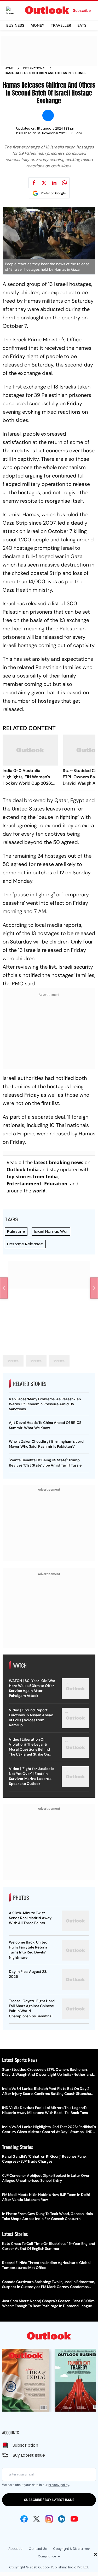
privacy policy (59, 2485)
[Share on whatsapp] (64, 183)
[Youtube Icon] (74, 2519)
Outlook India (23, 1169)
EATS (82, 25)
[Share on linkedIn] (54, 183)
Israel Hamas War (51, 1231)
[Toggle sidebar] (14, 10)
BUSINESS (15, 25)
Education (56, 1184)
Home (9, 68)
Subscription (25, 2445)
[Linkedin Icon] (62, 2519)
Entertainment (24, 1184)
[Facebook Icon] (24, 2519)
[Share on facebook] (34, 183)
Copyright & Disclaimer (71, 2549)
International (34, 68)
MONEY (38, 25)
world (39, 1191)
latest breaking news (59, 1162)
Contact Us (38, 2549)
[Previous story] (4, 1288)
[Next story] (94, 1288)
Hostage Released (25, 1244)
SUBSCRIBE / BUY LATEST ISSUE (49, 2500)
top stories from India (32, 1176)
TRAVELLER (61, 25)
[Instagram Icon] (49, 2519)
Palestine (16, 1231)
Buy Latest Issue (29, 2455)
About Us (15, 2549)
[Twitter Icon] (37, 2519)
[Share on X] (44, 183)
